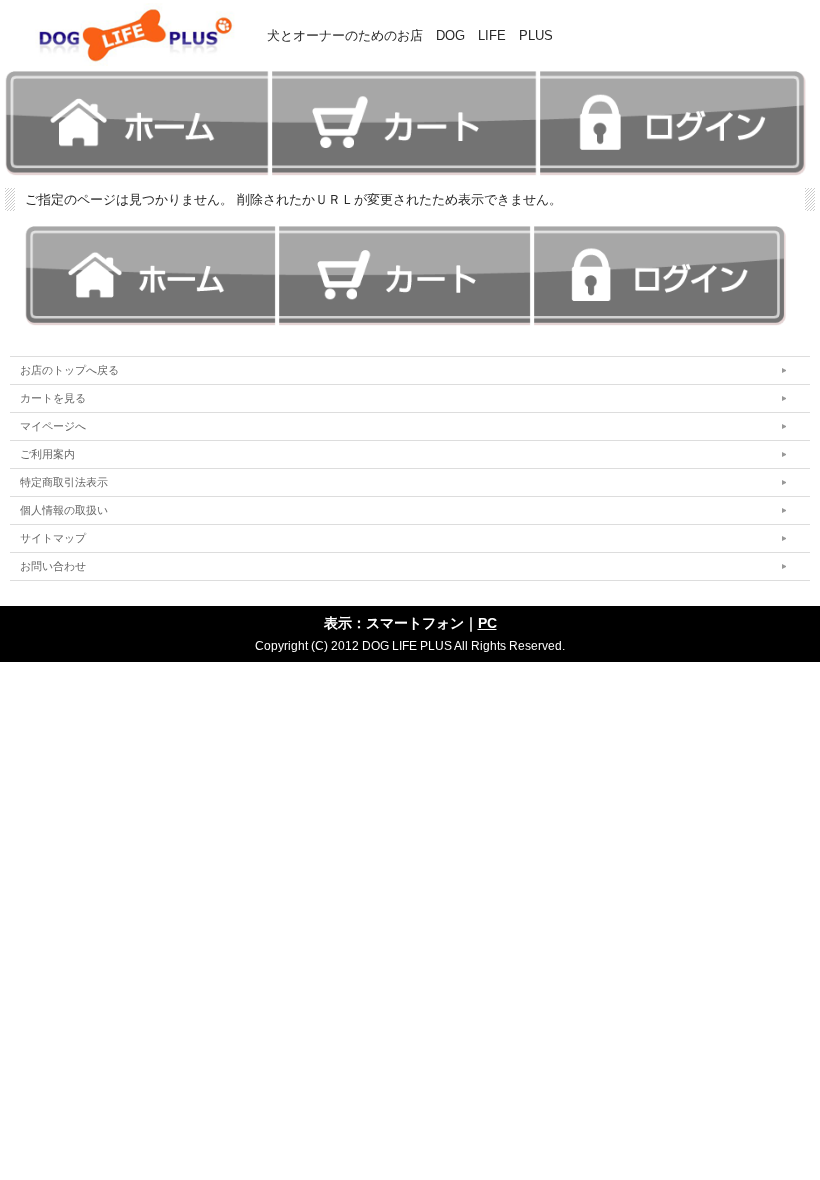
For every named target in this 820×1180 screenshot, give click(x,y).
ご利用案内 (47, 454)
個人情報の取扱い (64, 510)
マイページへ (53, 426)
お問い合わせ (53, 566)
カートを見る (53, 398)
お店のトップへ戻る (69, 370)
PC (487, 623)
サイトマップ (53, 538)
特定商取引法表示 (64, 482)
